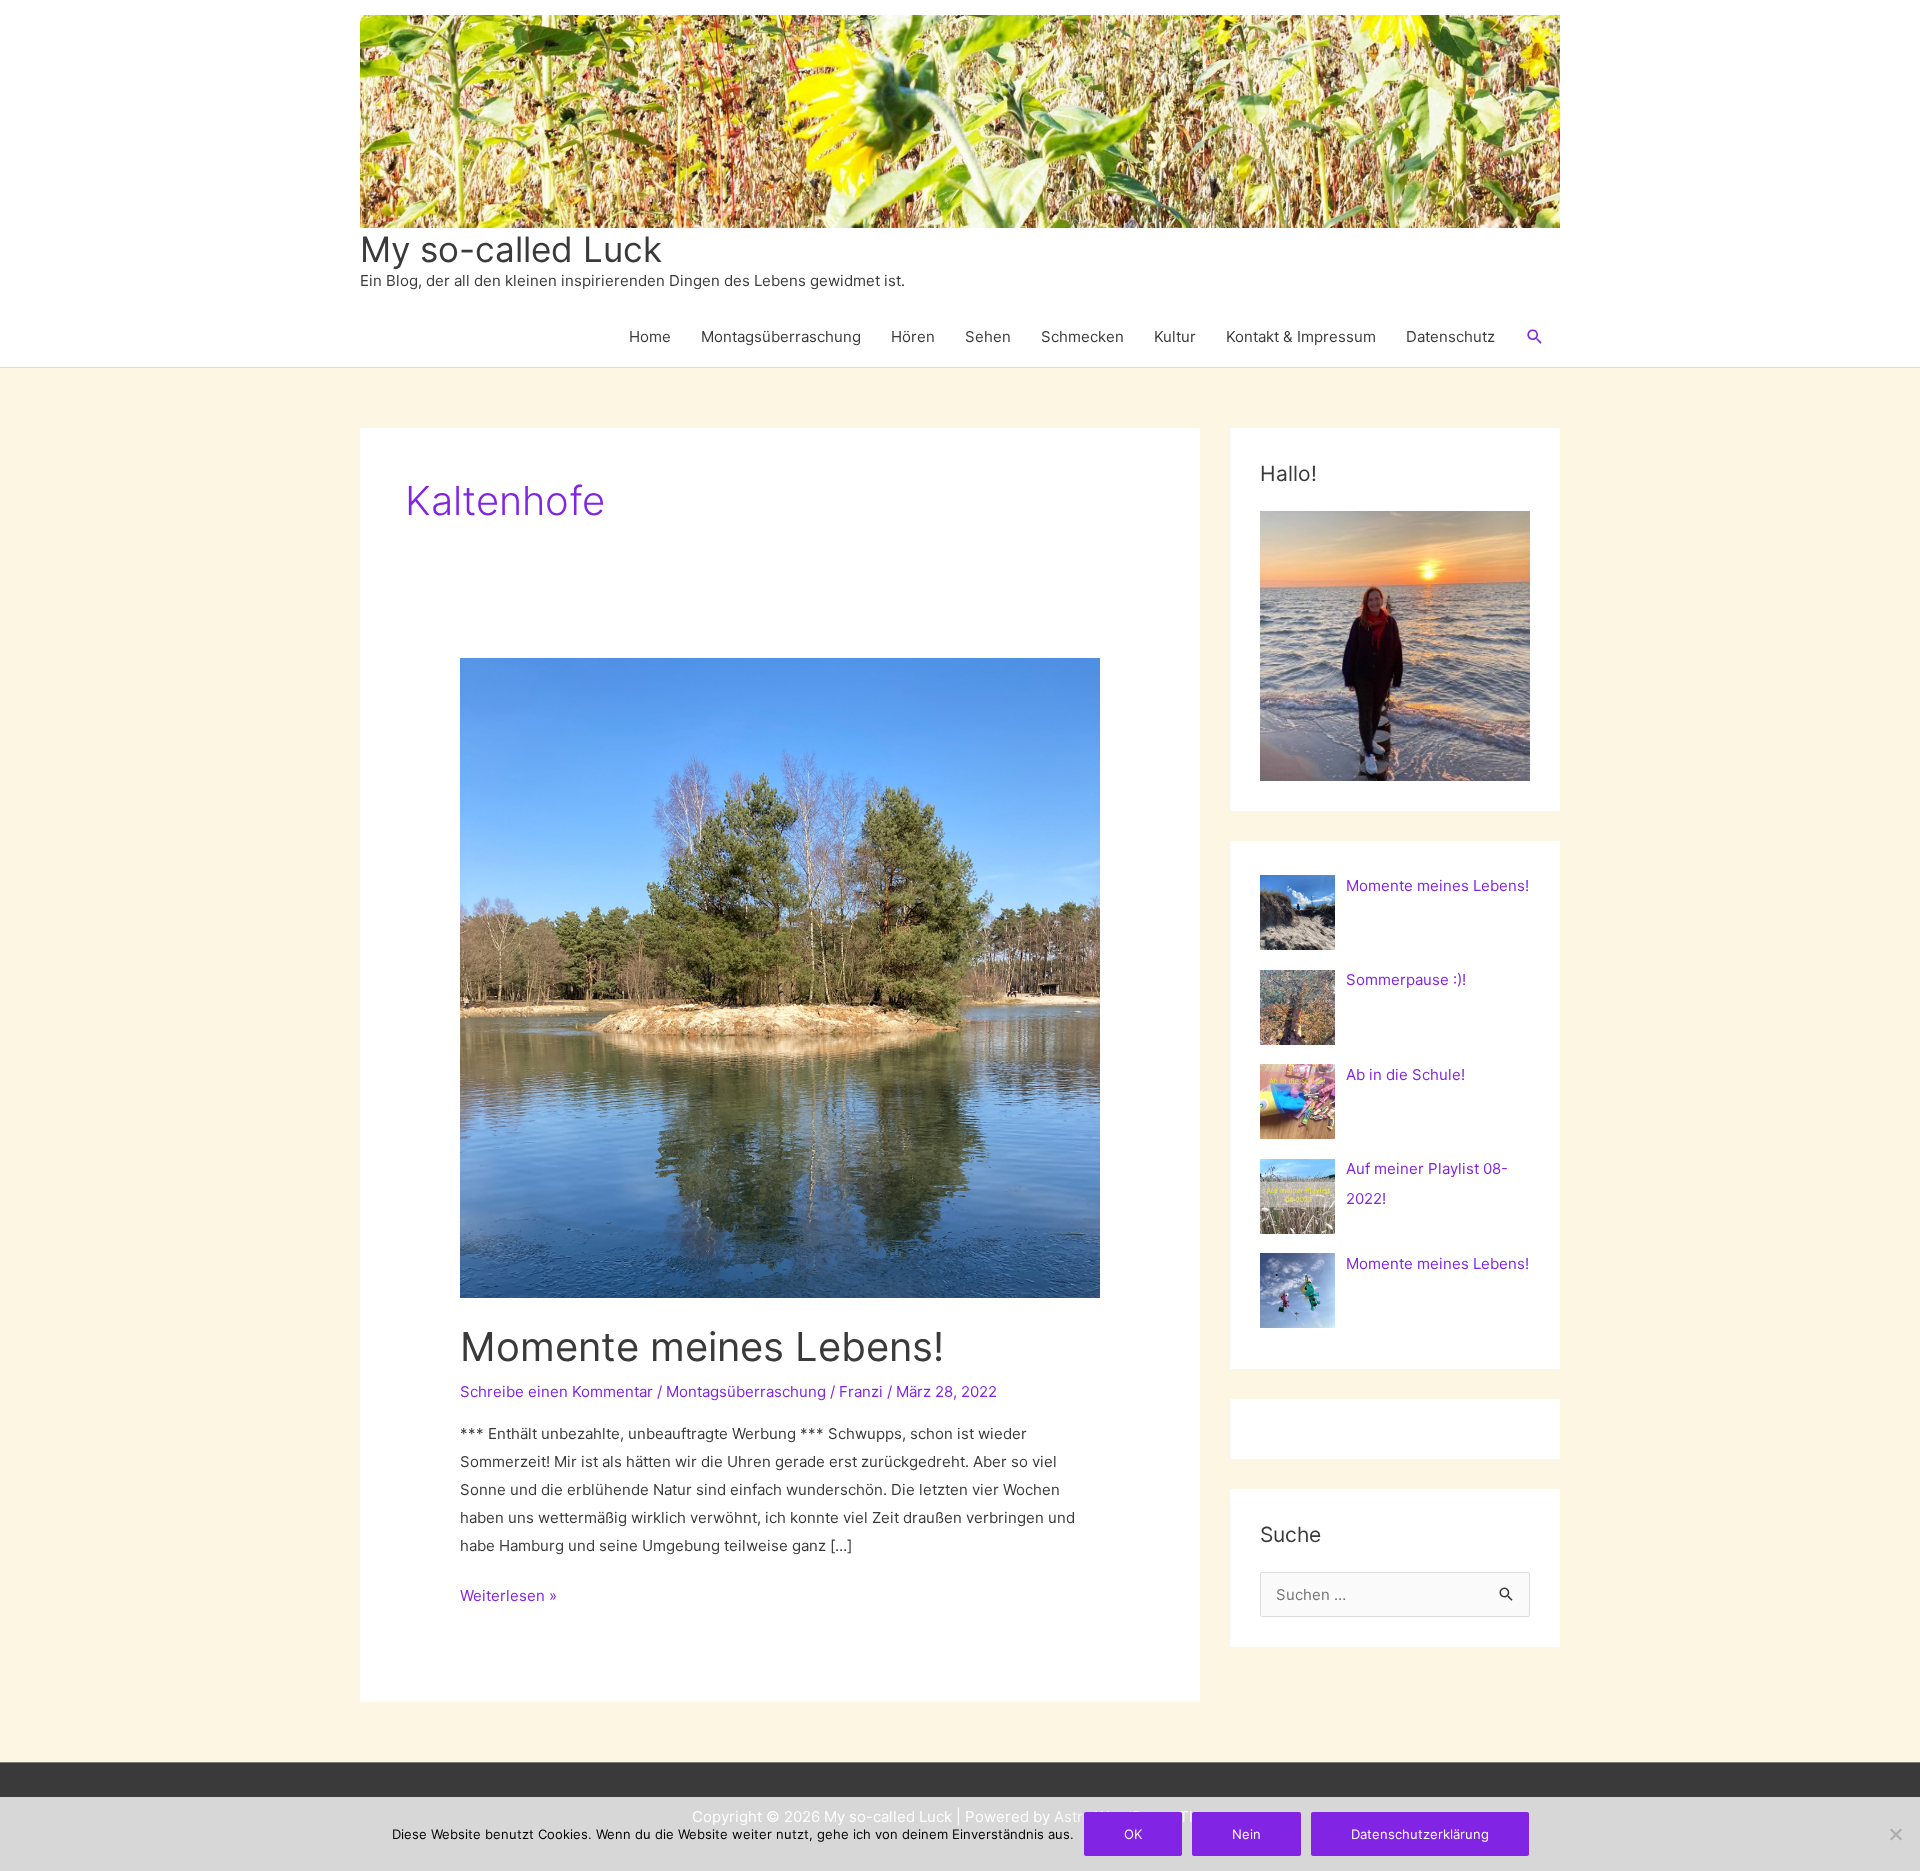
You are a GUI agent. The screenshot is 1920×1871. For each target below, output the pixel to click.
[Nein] (1895, 1834)
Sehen (988, 336)
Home (650, 336)
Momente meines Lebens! (702, 1346)
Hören (913, 336)
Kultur (1175, 336)
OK (1133, 1834)
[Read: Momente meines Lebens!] (780, 976)
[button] (1535, 337)
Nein (1246, 1834)
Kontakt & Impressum (1301, 336)
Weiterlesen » (508, 1597)
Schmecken (1082, 336)
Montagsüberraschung (781, 336)
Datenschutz (1450, 336)
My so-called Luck (511, 249)
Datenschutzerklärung (1420, 1834)
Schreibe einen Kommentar (556, 1391)
